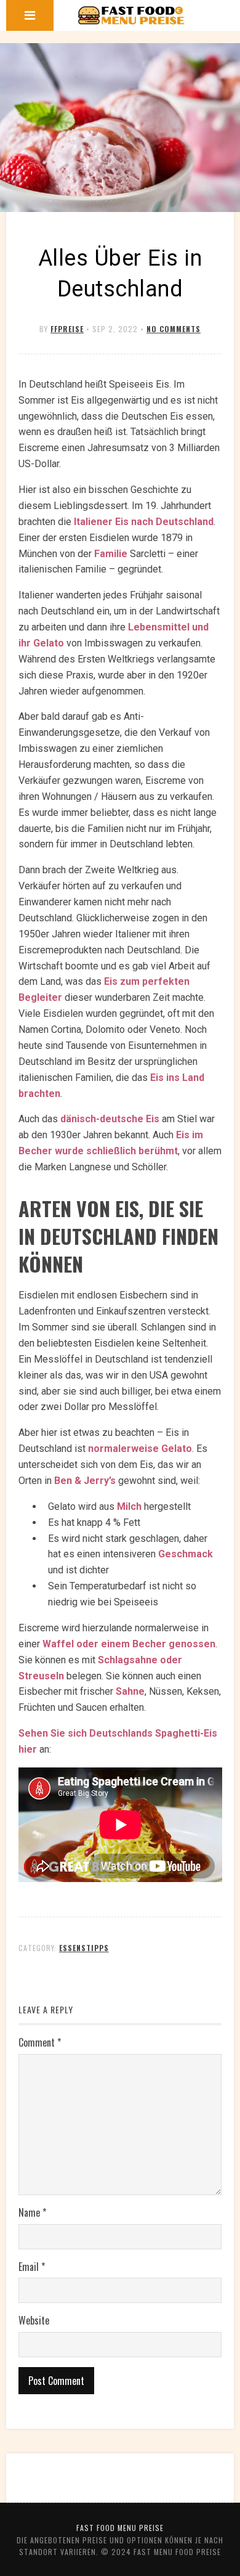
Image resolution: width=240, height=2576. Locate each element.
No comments (174, 329)
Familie (111, 554)
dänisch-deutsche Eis (110, 1119)
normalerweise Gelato (140, 1449)
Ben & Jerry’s (85, 1481)
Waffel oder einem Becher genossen (129, 1644)
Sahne (130, 1691)
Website (34, 2320)
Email (32, 2267)
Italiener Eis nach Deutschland (144, 522)
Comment (40, 2042)
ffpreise (67, 329)
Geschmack (186, 1554)
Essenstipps (84, 1948)
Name (32, 2212)
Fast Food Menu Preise (120, 2528)
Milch (129, 1506)
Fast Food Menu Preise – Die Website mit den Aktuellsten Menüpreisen (131, 15)
